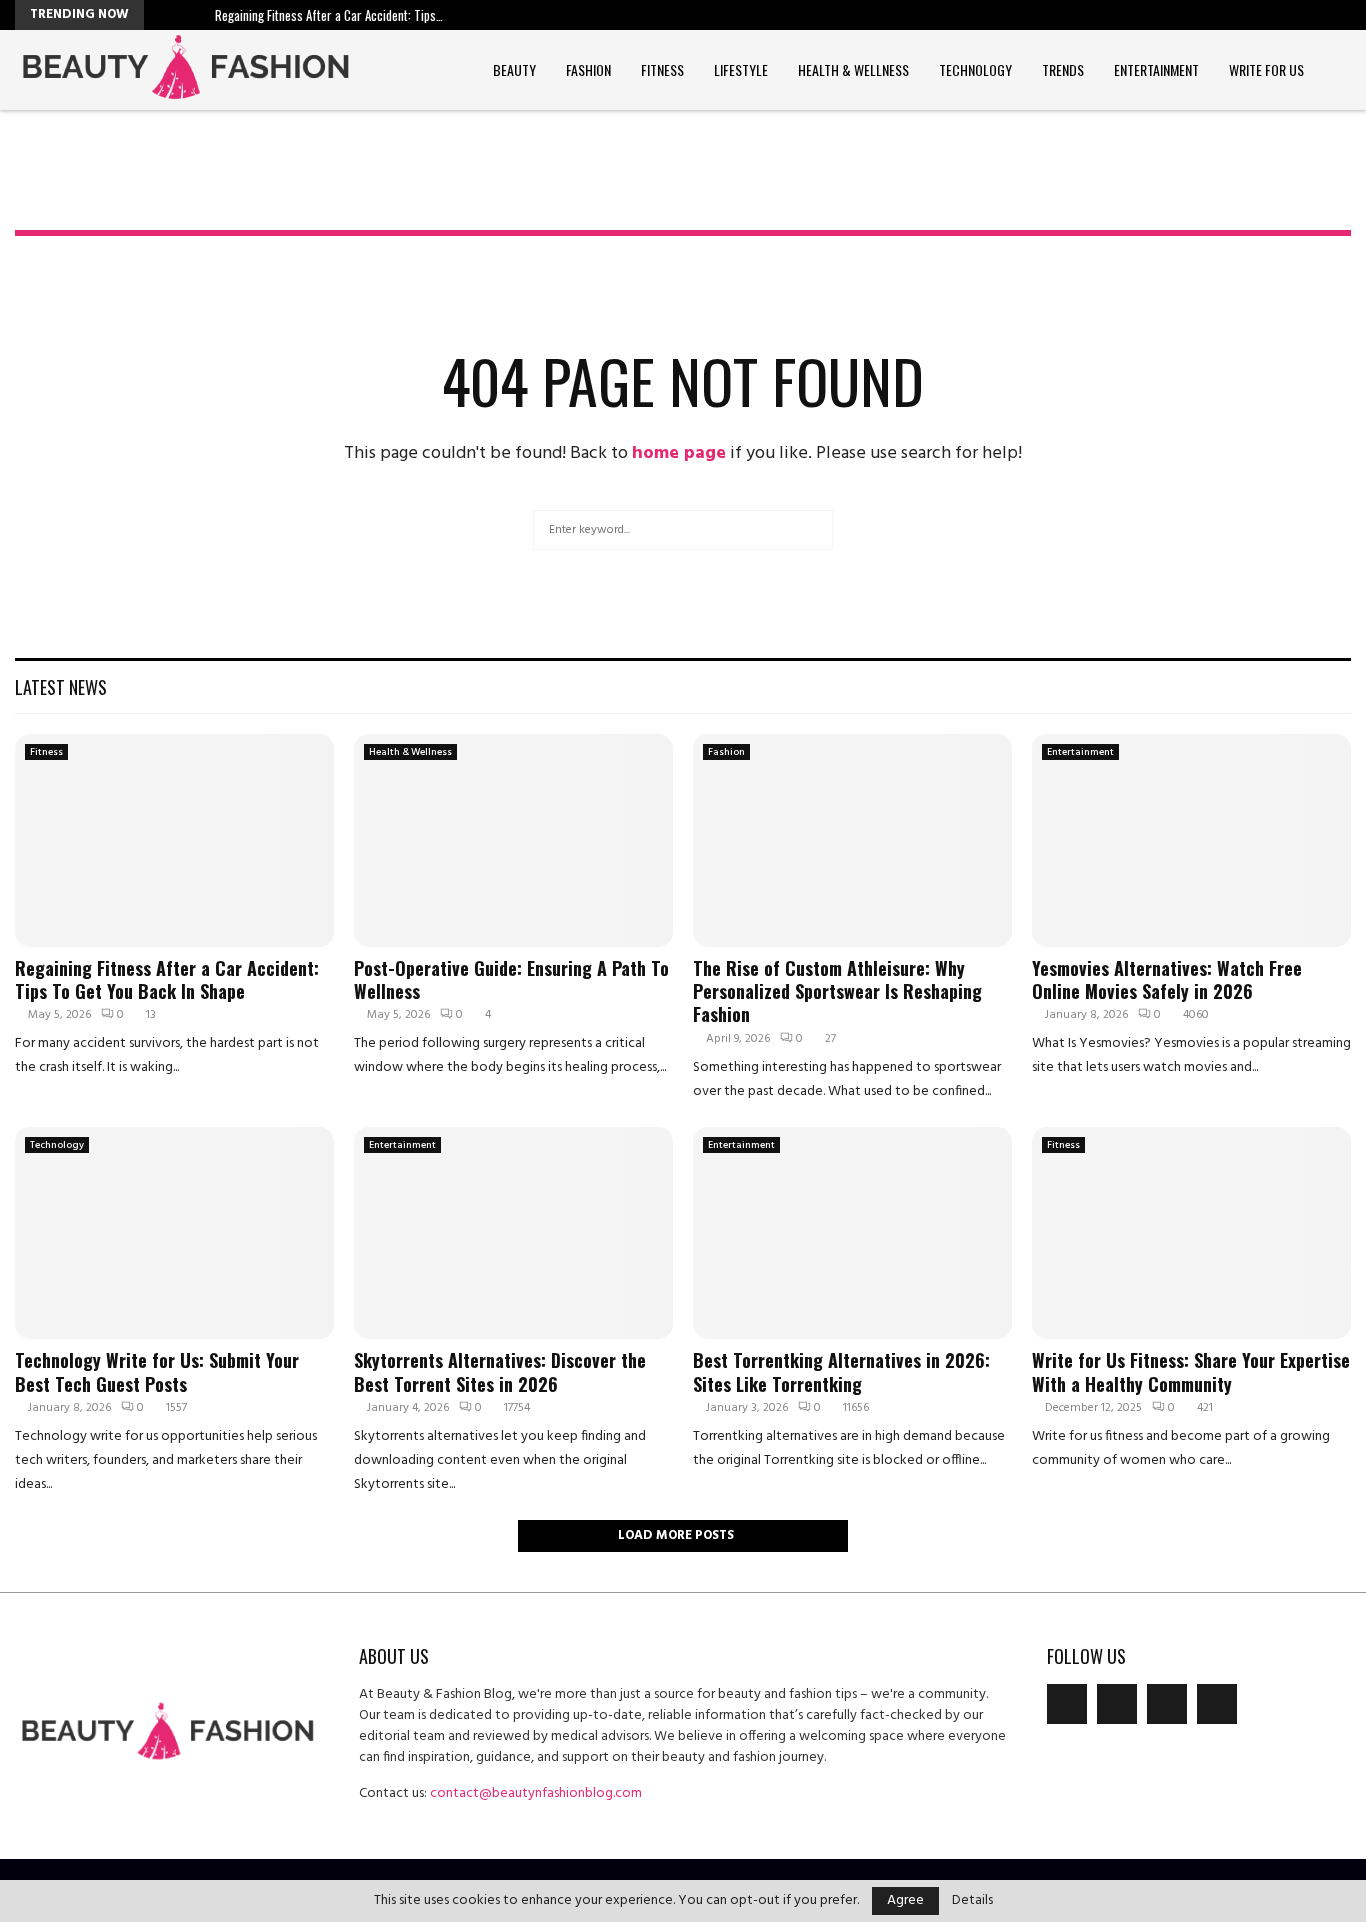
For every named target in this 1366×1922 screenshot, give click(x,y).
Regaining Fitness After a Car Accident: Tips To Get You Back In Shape (167, 979)
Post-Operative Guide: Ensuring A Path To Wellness (511, 979)
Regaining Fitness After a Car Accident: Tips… (329, 15)
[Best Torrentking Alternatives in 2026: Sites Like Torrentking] (852, 1233)
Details (972, 1901)
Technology (975, 69)
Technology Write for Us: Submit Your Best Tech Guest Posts (157, 1371)
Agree (905, 1900)
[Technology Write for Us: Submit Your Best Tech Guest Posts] (174, 1233)
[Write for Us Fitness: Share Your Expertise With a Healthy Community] (1191, 1233)
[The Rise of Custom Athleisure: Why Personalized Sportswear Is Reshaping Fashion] (852, 840)
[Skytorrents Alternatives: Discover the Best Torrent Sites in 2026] (513, 1233)
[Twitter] (1117, 1704)
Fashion (588, 69)
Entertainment (1156, 69)
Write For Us (1266, 69)
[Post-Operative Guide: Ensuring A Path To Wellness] (513, 840)
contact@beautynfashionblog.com (536, 1793)
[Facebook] (1067, 1704)
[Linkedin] (1217, 1704)
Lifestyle (741, 69)
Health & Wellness (853, 69)
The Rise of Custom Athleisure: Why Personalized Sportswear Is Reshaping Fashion (837, 991)
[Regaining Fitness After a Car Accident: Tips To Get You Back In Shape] (174, 840)
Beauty (514, 69)
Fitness (662, 69)
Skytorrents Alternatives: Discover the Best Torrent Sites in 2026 (500, 1371)
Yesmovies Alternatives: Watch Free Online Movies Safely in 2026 (1167, 979)
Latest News (61, 687)
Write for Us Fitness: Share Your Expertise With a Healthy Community (1191, 1371)
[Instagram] (1167, 1704)
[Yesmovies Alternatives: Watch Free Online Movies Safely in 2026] (1191, 840)
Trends (1063, 69)
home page (679, 453)
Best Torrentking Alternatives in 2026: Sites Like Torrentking (841, 1371)
